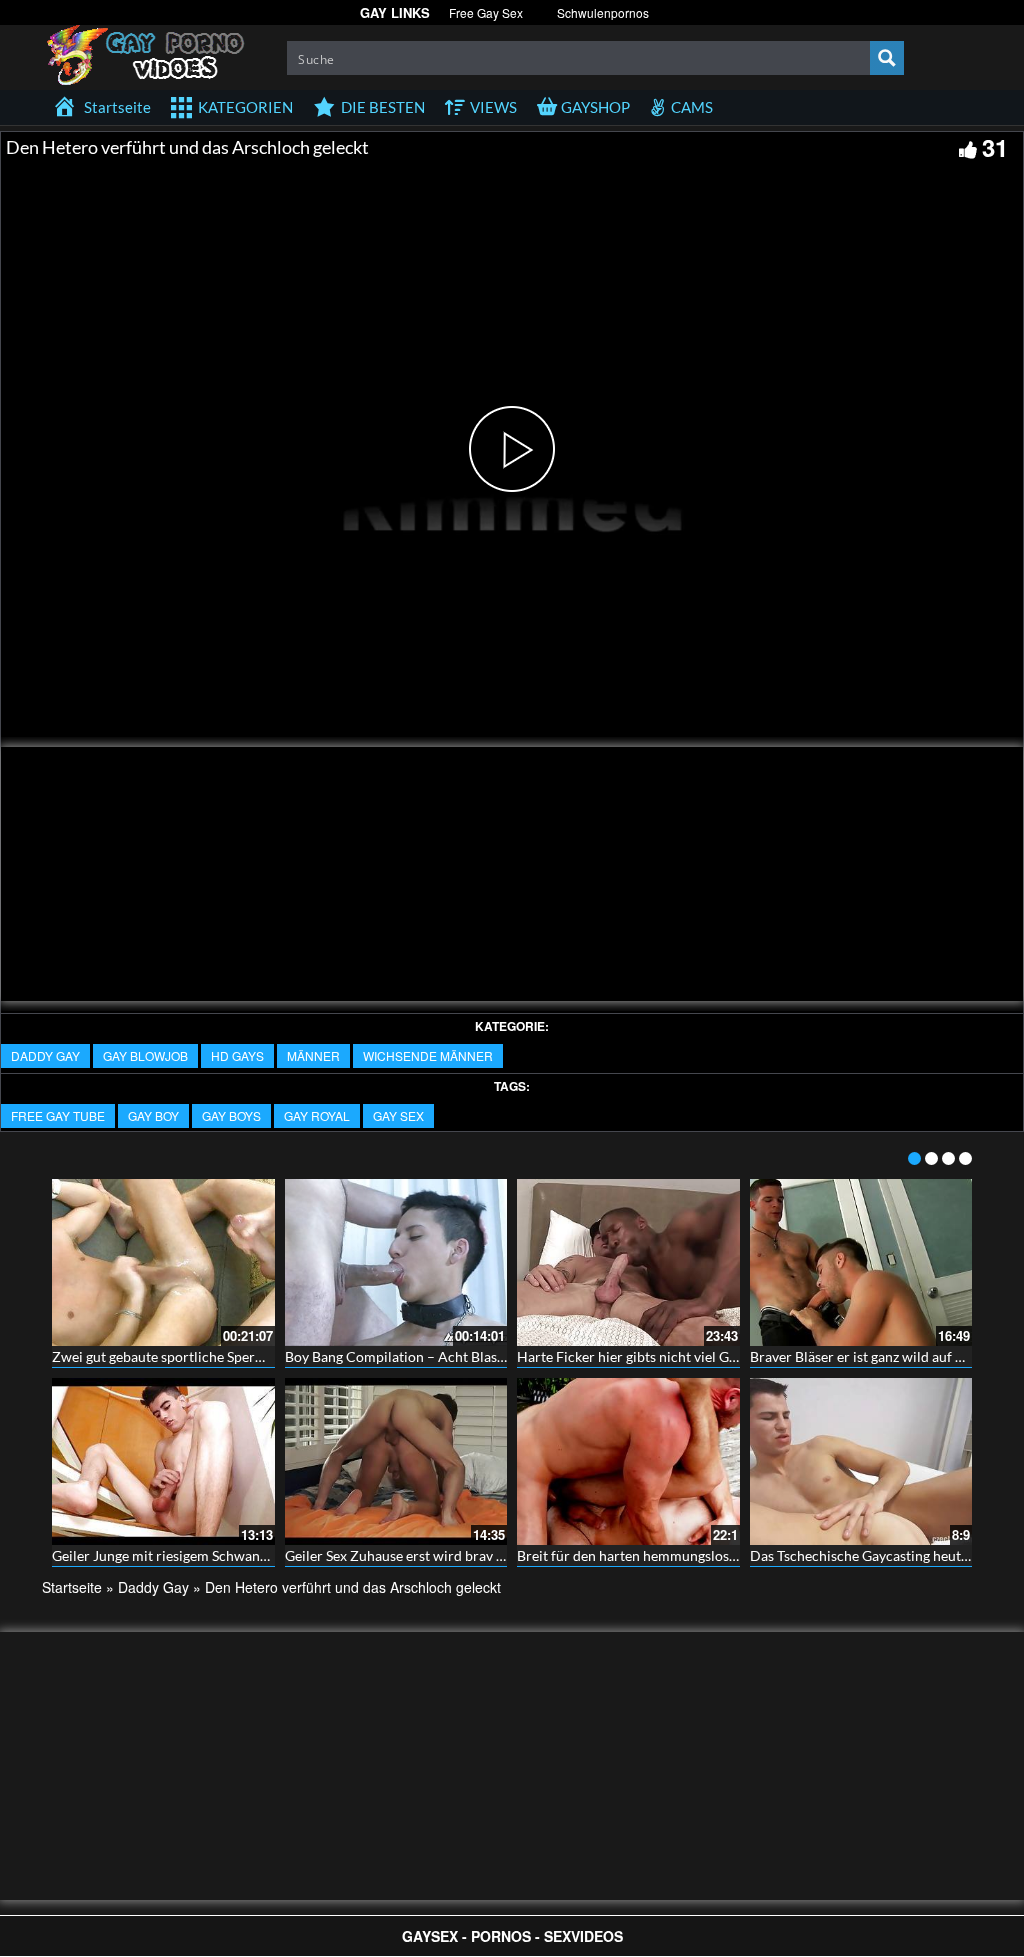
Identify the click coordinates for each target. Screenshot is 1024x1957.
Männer (313, 1055)
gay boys (231, 1115)
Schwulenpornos (603, 12)
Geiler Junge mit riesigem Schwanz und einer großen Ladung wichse (261, 1555)
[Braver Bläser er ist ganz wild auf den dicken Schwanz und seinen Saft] (861, 1262)
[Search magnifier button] (887, 58)
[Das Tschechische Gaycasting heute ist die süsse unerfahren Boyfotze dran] (861, 1461)
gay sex (398, 1115)
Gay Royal (317, 1115)
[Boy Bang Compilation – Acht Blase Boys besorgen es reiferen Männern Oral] (396, 1262)
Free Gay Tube (58, 1115)
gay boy (153, 1115)
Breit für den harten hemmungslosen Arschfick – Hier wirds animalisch (736, 1555)
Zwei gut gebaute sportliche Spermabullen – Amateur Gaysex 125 (254, 1356)
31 (995, 147)
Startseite (72, 1587)
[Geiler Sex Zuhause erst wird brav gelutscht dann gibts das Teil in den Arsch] (396, 1461)
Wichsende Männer (428, 1055)
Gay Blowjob (145, 1055)
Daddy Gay (45, 1055)
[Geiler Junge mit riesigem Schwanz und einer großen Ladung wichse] (163, 1461)
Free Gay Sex (486, 12)
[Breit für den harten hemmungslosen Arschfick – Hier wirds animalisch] (628, 1461)
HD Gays (237, 1055)
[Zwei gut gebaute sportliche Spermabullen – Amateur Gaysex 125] (163, 1262)
